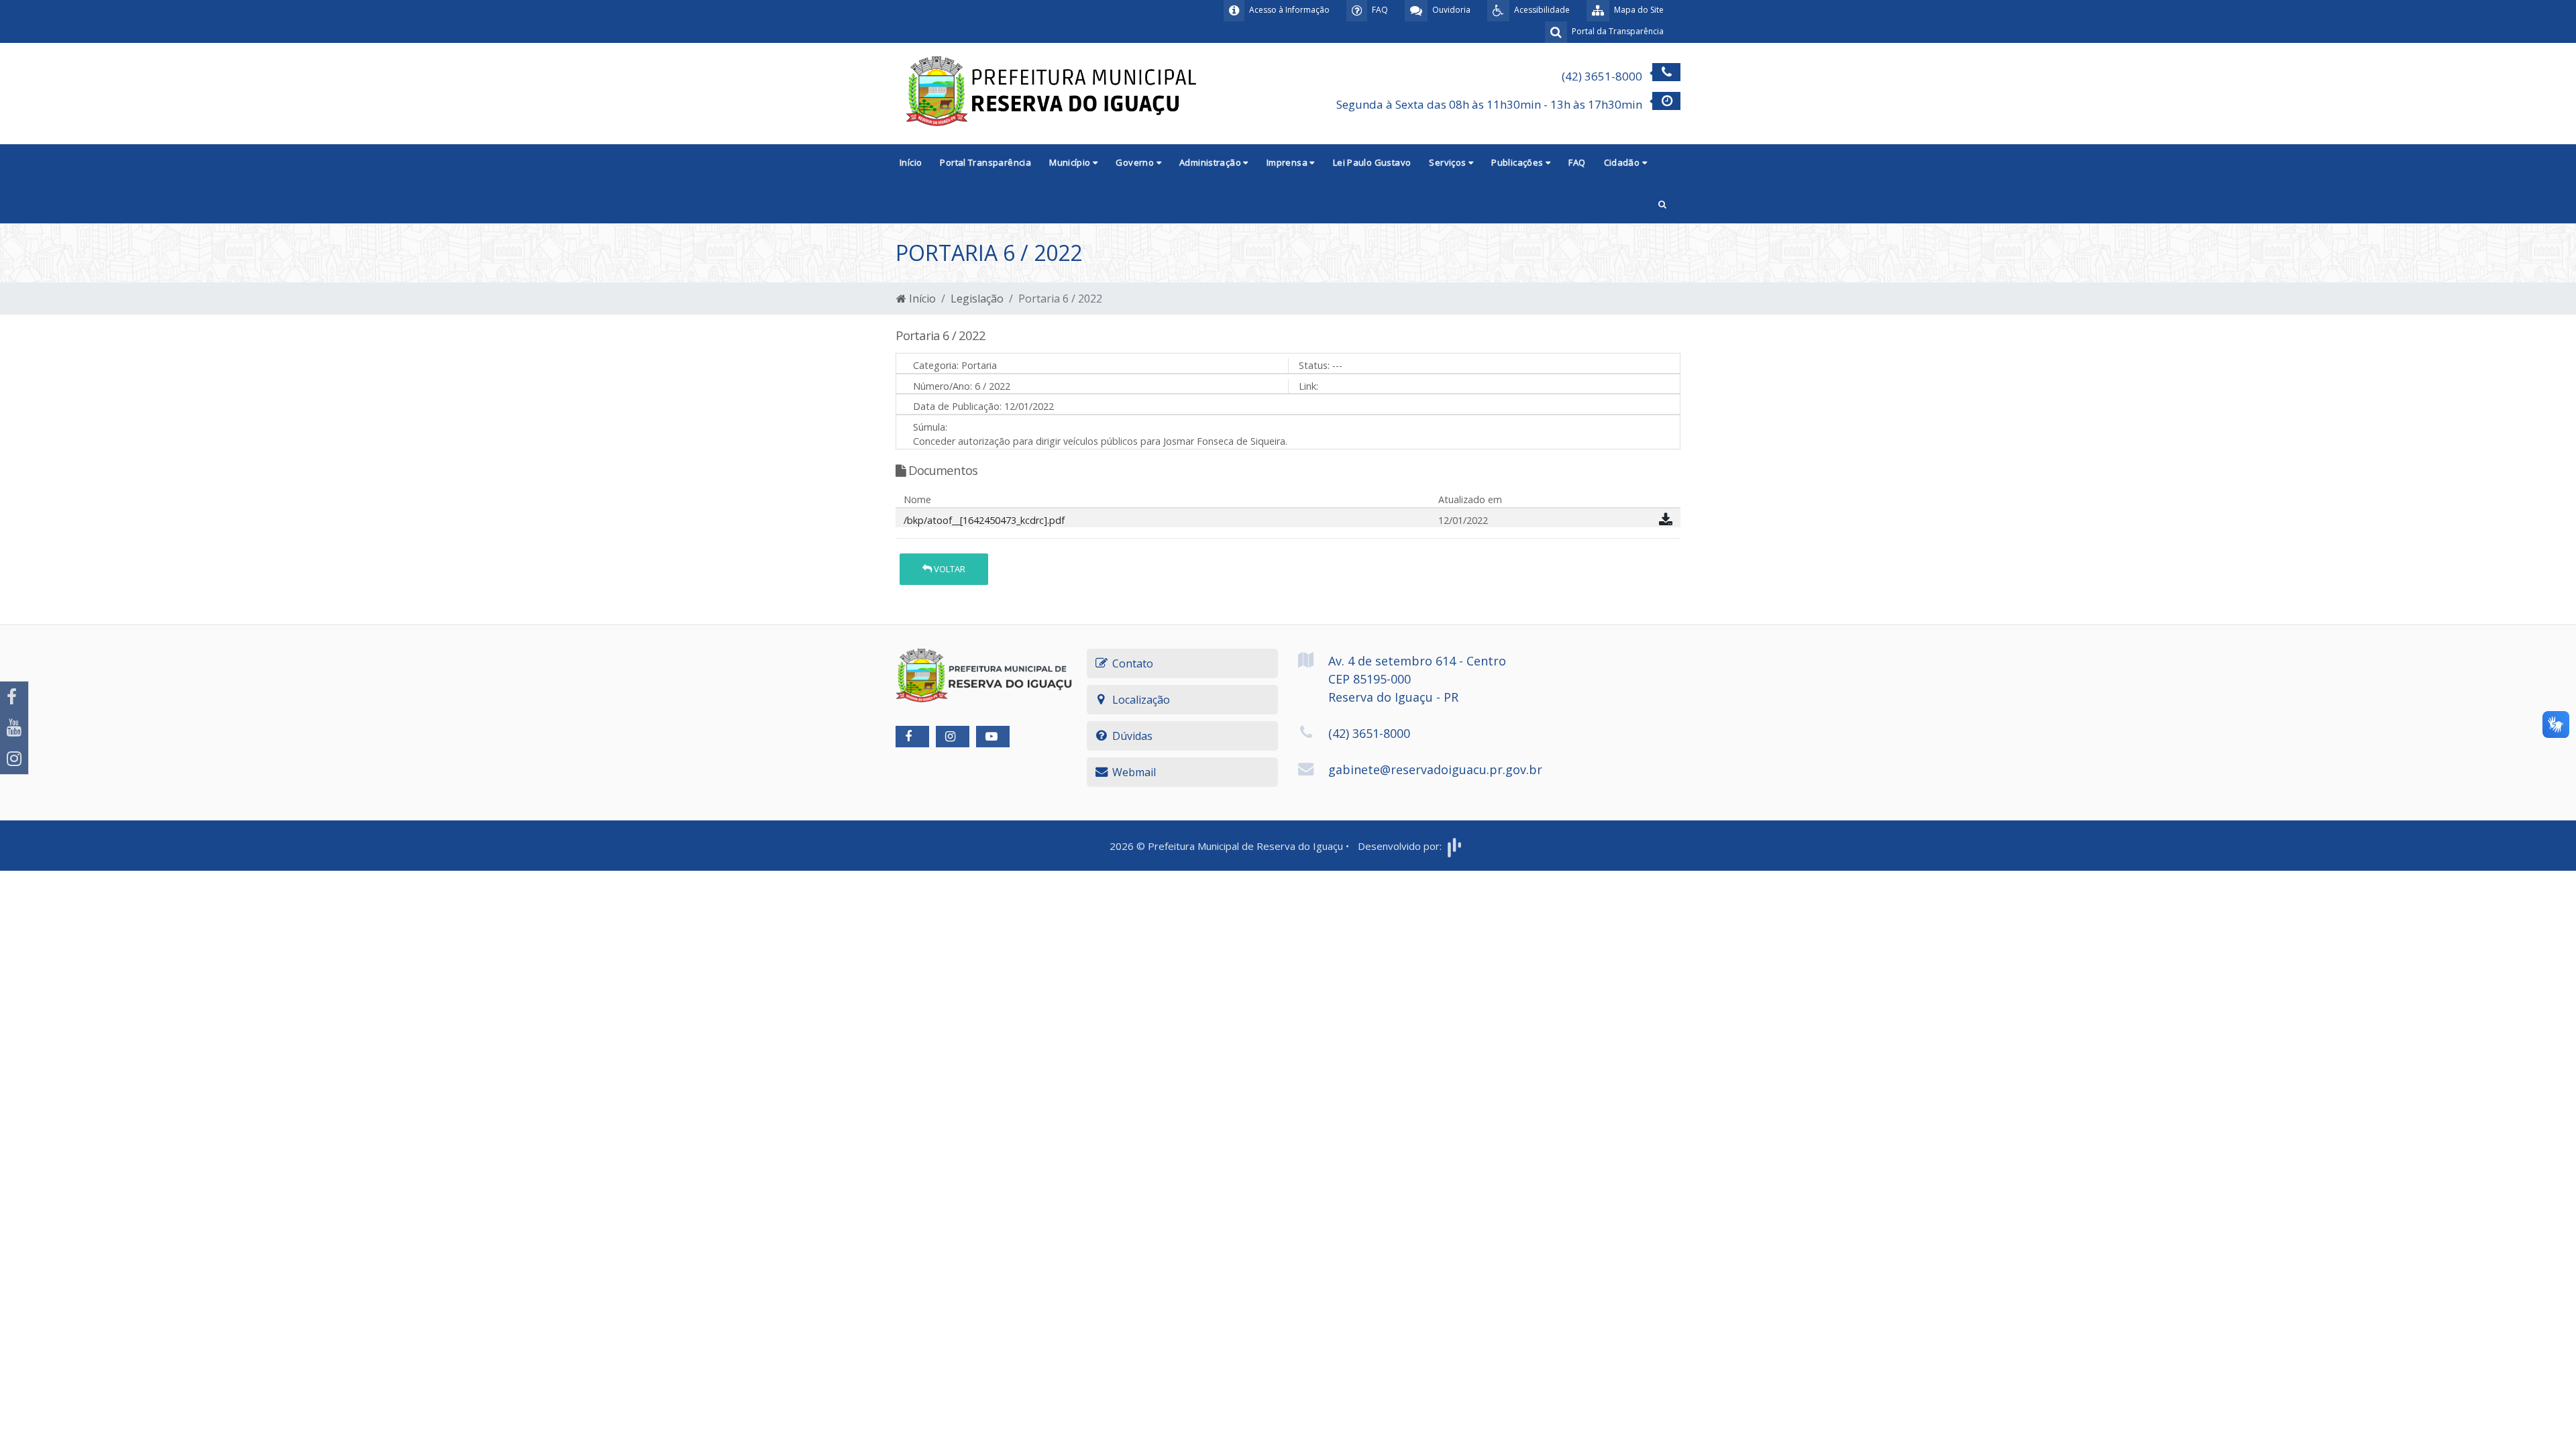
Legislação (977, 299)
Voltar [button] (949, 569)
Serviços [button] (1449, 162)
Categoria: (936, 365)
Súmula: (930, 427)
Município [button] (1071, 162)
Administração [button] (1211, 162)
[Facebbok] (912, 737)
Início (911, 162)
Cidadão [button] (1623, 162)
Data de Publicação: (957, 406)
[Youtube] (14, 728)
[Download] (1666, 522)
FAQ (1577, 162)
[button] (1662, 203)
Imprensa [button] (1288, 162)
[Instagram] (14, 759)
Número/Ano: (943, 386)
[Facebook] (14, 697)
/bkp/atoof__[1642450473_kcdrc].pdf (984, 520)
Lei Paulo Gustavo (1372, 162)
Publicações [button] (1518, 162)
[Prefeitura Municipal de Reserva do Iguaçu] (1053, 93)
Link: (1308, 386)
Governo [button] (1136, 162)
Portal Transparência (985, 162)
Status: (1314, 365)
